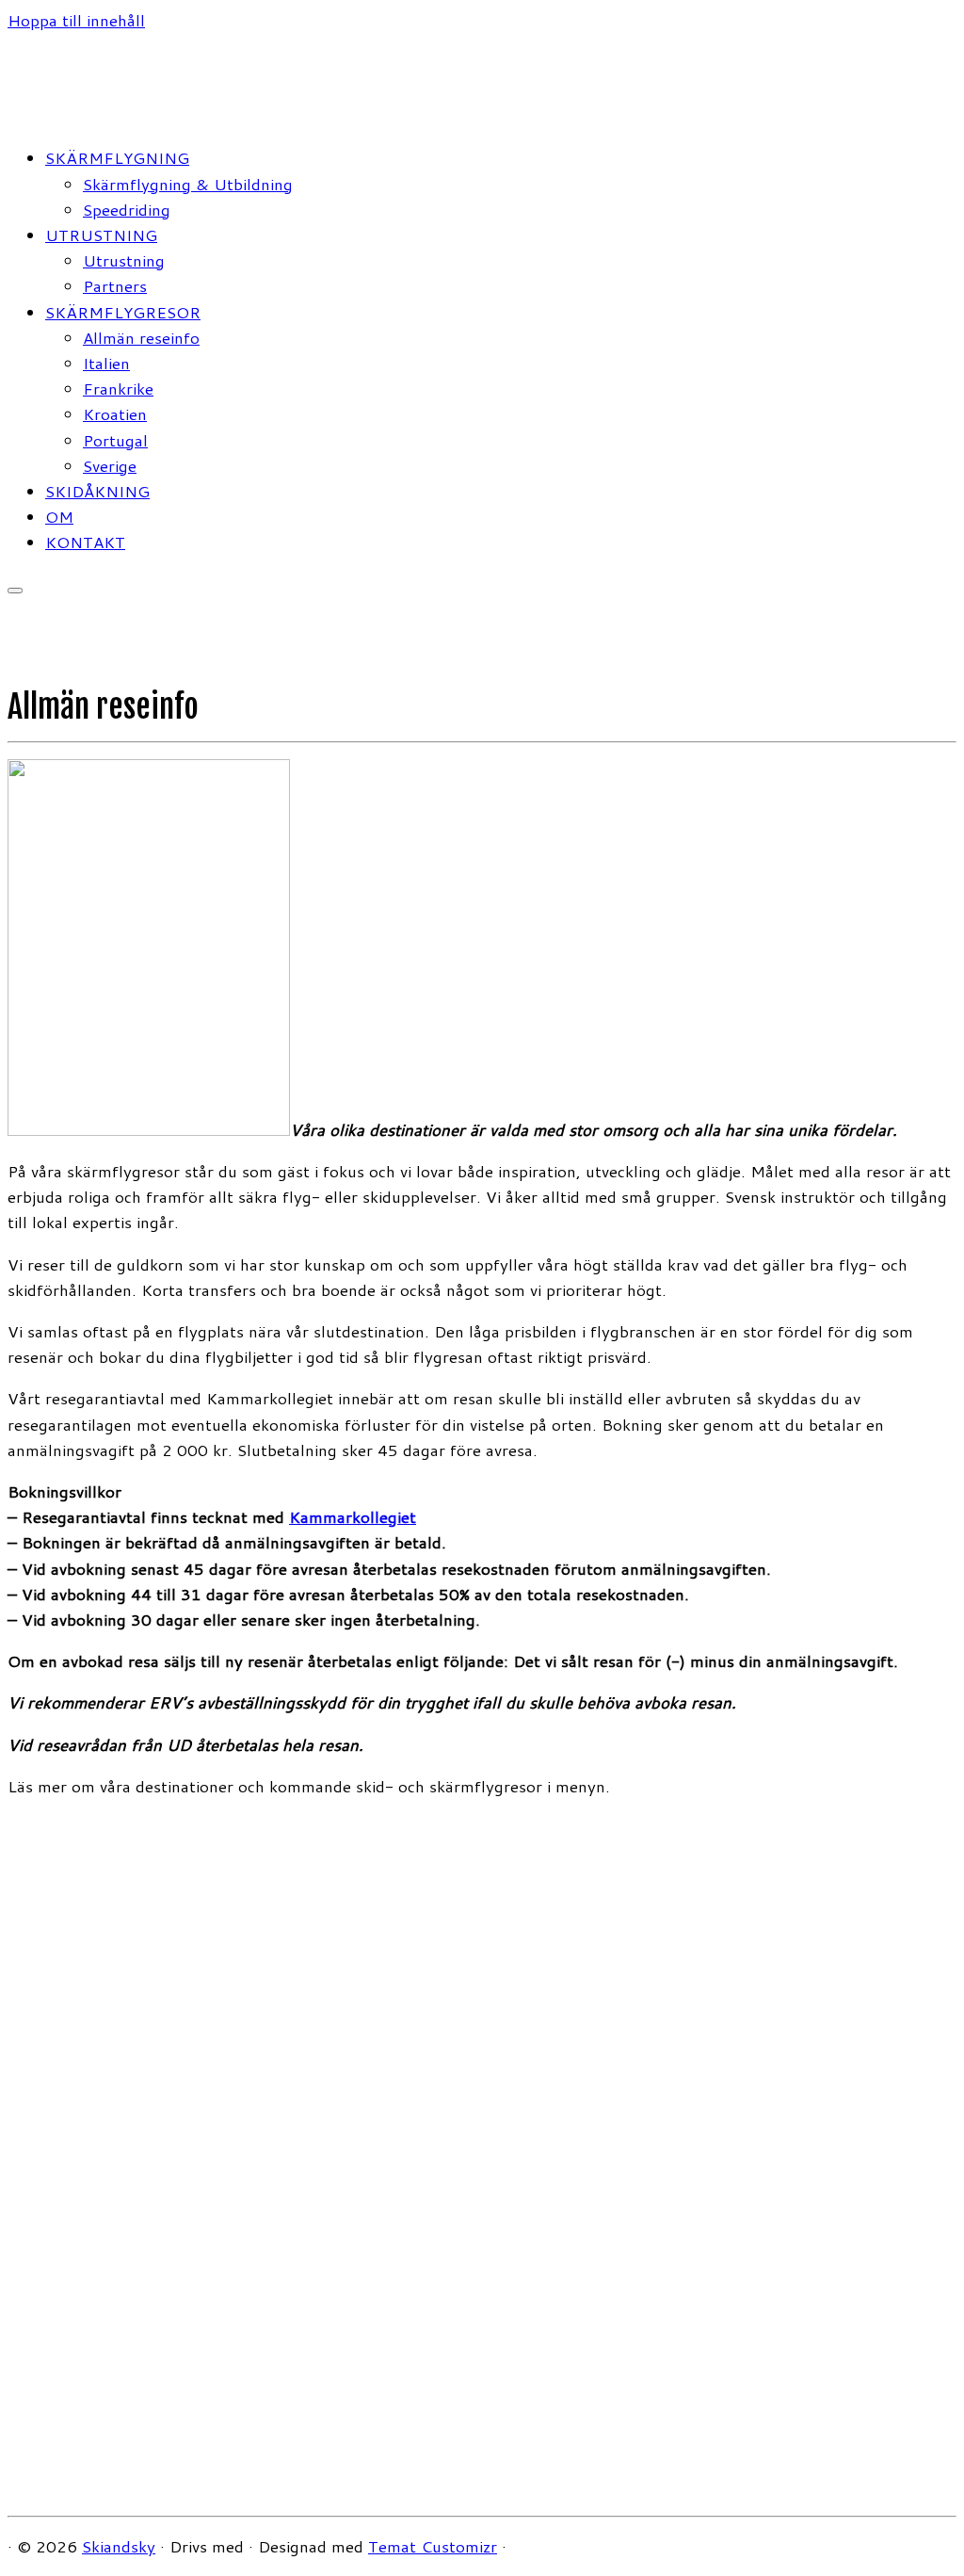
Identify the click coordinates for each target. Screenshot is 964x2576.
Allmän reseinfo (141, 337)
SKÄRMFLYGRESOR (123, 312)
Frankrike (118, 388)
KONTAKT (85, 542)
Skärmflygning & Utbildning (188, 184)
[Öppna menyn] (15, 591)
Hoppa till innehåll (76, 20)
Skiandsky (119, 2546)
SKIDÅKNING (97, 491)
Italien (106, 363)
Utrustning (124, 260)
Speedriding (127, 209)
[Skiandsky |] (125, 116)
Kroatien (115, 413)
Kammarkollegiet (353, 1516)
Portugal (115, 440)
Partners (115, 285)
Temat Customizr (433, 2546)
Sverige (110, 465)
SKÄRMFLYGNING (117, 157)
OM (59, 516)
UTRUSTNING (101, 235)
